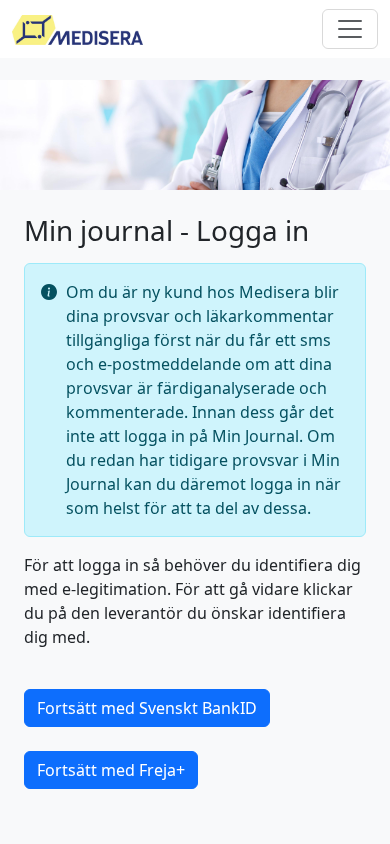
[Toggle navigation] (350, 29)
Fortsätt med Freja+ (111, 770)
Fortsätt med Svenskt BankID (147, 708)
